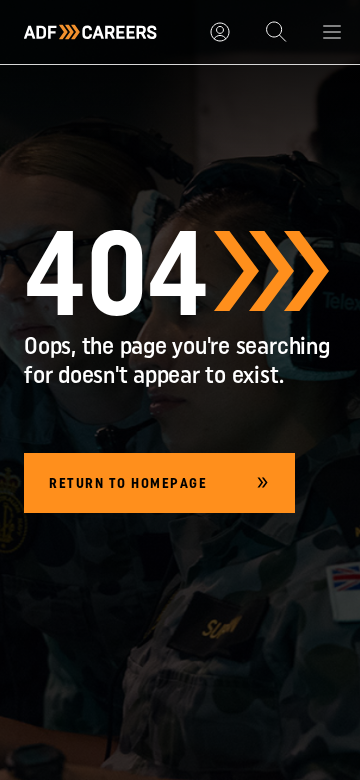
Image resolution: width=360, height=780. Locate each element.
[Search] (276, 32)
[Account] (220, 32)
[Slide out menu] (332, 32)
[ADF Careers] (90, 32)
